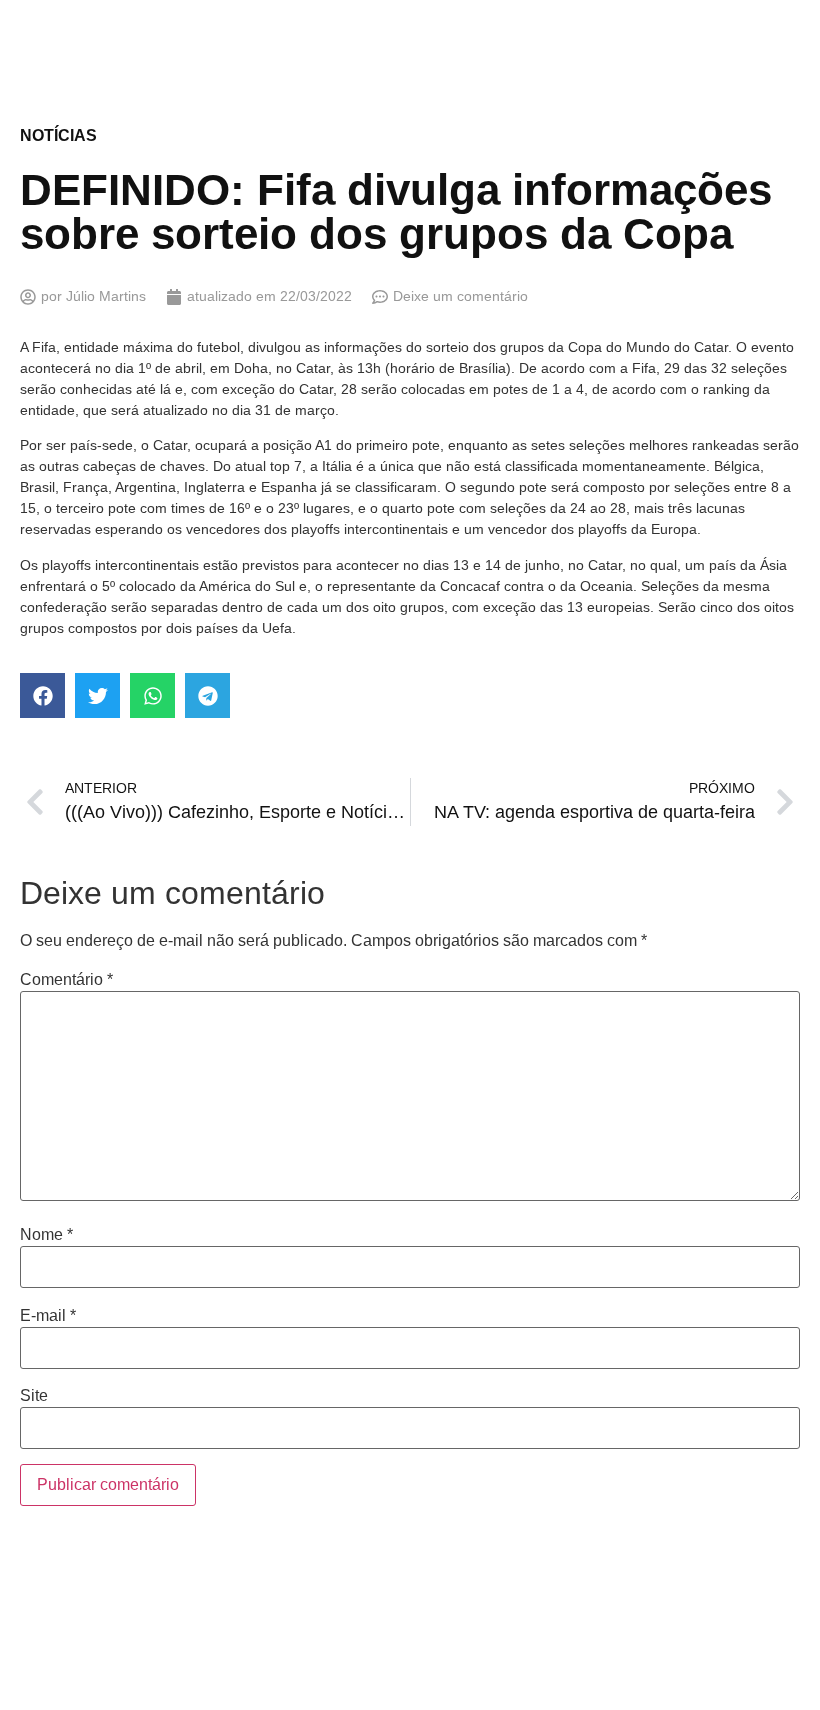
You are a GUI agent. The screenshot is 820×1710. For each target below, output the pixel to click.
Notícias (58, 135)
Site (34, 1396)
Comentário (66, 980)
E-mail (48, 1316)
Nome (46, 1235)
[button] (42, 695)
